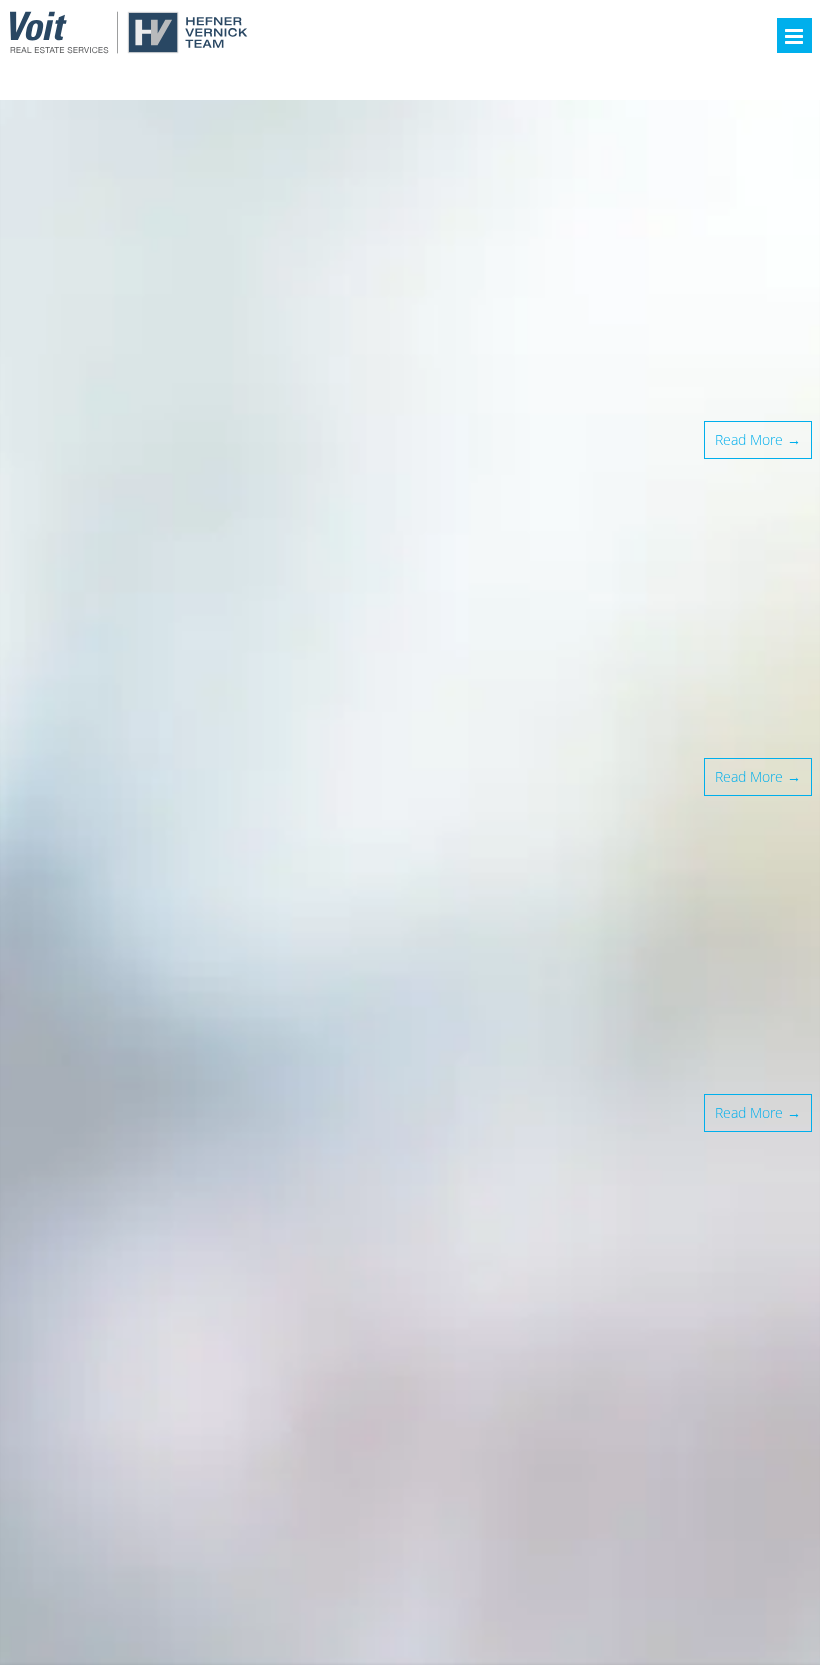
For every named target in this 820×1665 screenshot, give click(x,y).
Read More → (758, 439)
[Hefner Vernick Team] (128, 48)
